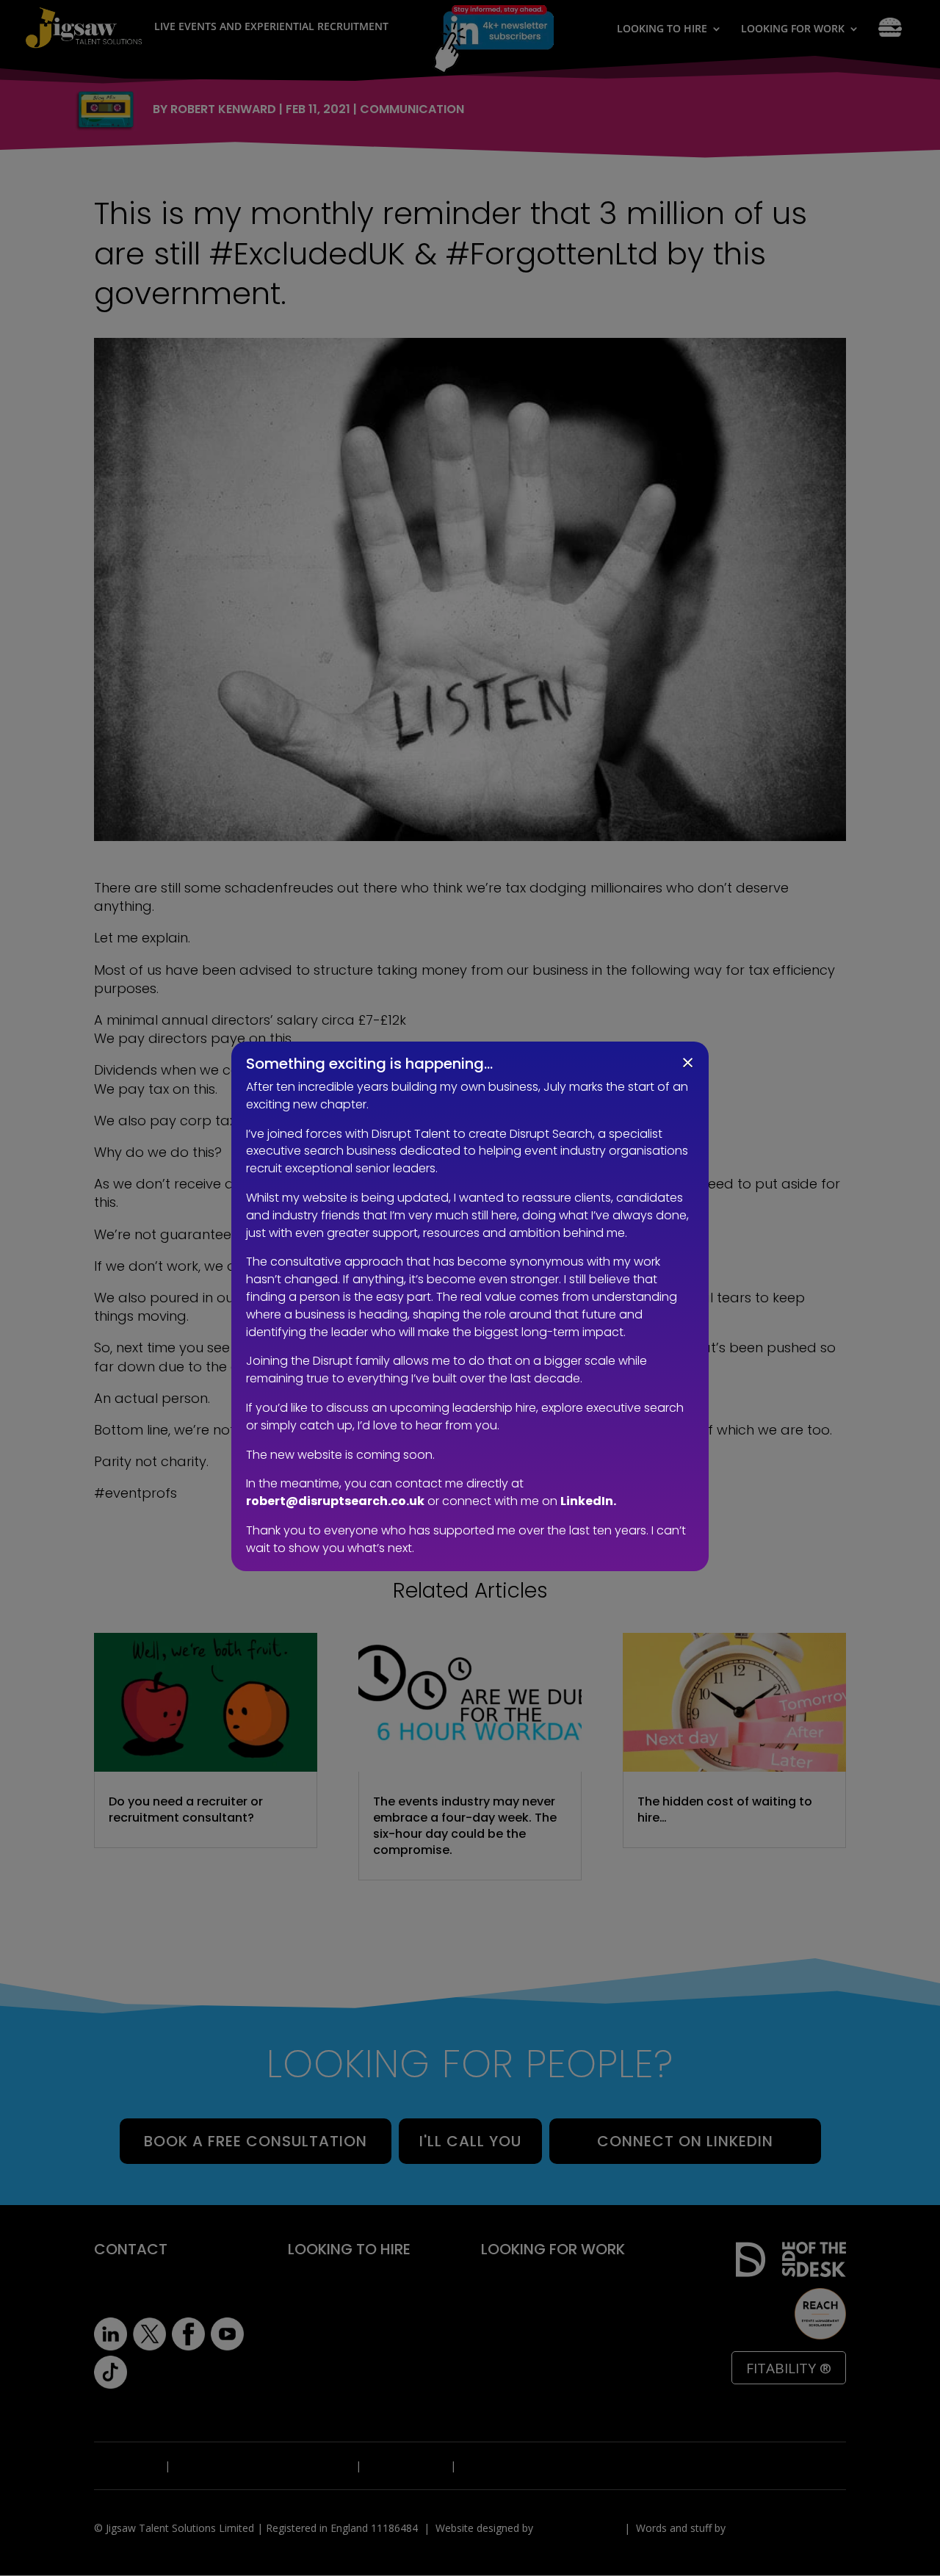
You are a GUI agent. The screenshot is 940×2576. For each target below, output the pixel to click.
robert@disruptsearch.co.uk (335, 1501)
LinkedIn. (588, 1501)
